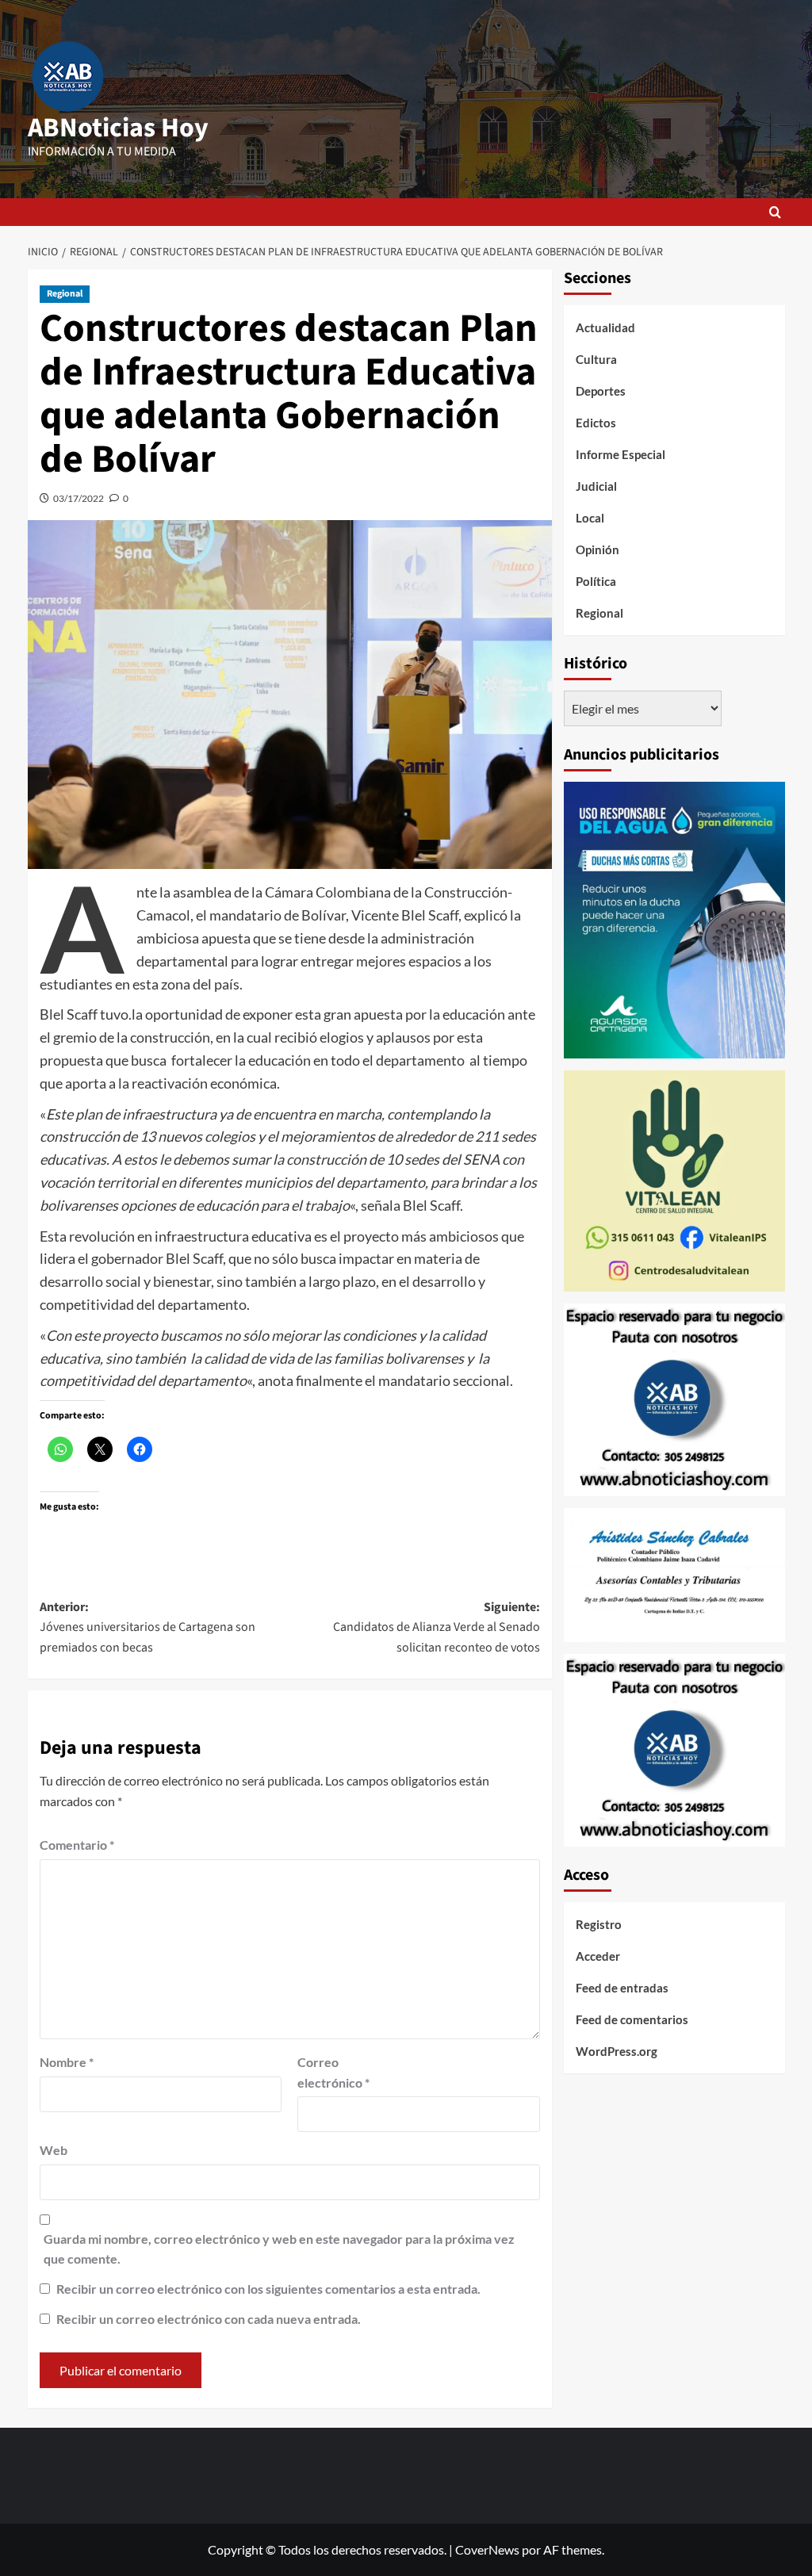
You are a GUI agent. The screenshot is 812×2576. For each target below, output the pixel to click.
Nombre (67, 2062)
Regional (65, 294)
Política (596, 581)
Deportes (601, 391)
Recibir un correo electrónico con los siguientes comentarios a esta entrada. (268, 2289)
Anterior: (147, 1627)
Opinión (598, 549)
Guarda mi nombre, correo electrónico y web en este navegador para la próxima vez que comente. (279, 2249)
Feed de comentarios (632, 2019)
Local (590, 518)
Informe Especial (620, 454)
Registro (599, 1924)
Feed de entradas (622, 1988)
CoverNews (487, 2549)
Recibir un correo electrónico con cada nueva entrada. (209, 2319)
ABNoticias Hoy (118, 128)
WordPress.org (617, 2051)
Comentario (77, 1845)
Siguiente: (437, 1627)
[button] (775, 212)
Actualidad (605, 327)
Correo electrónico (333, 2072)
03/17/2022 (79, 498)
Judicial (596, 486)
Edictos (596, 423)
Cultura (596, 359)
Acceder (598, 1956)
